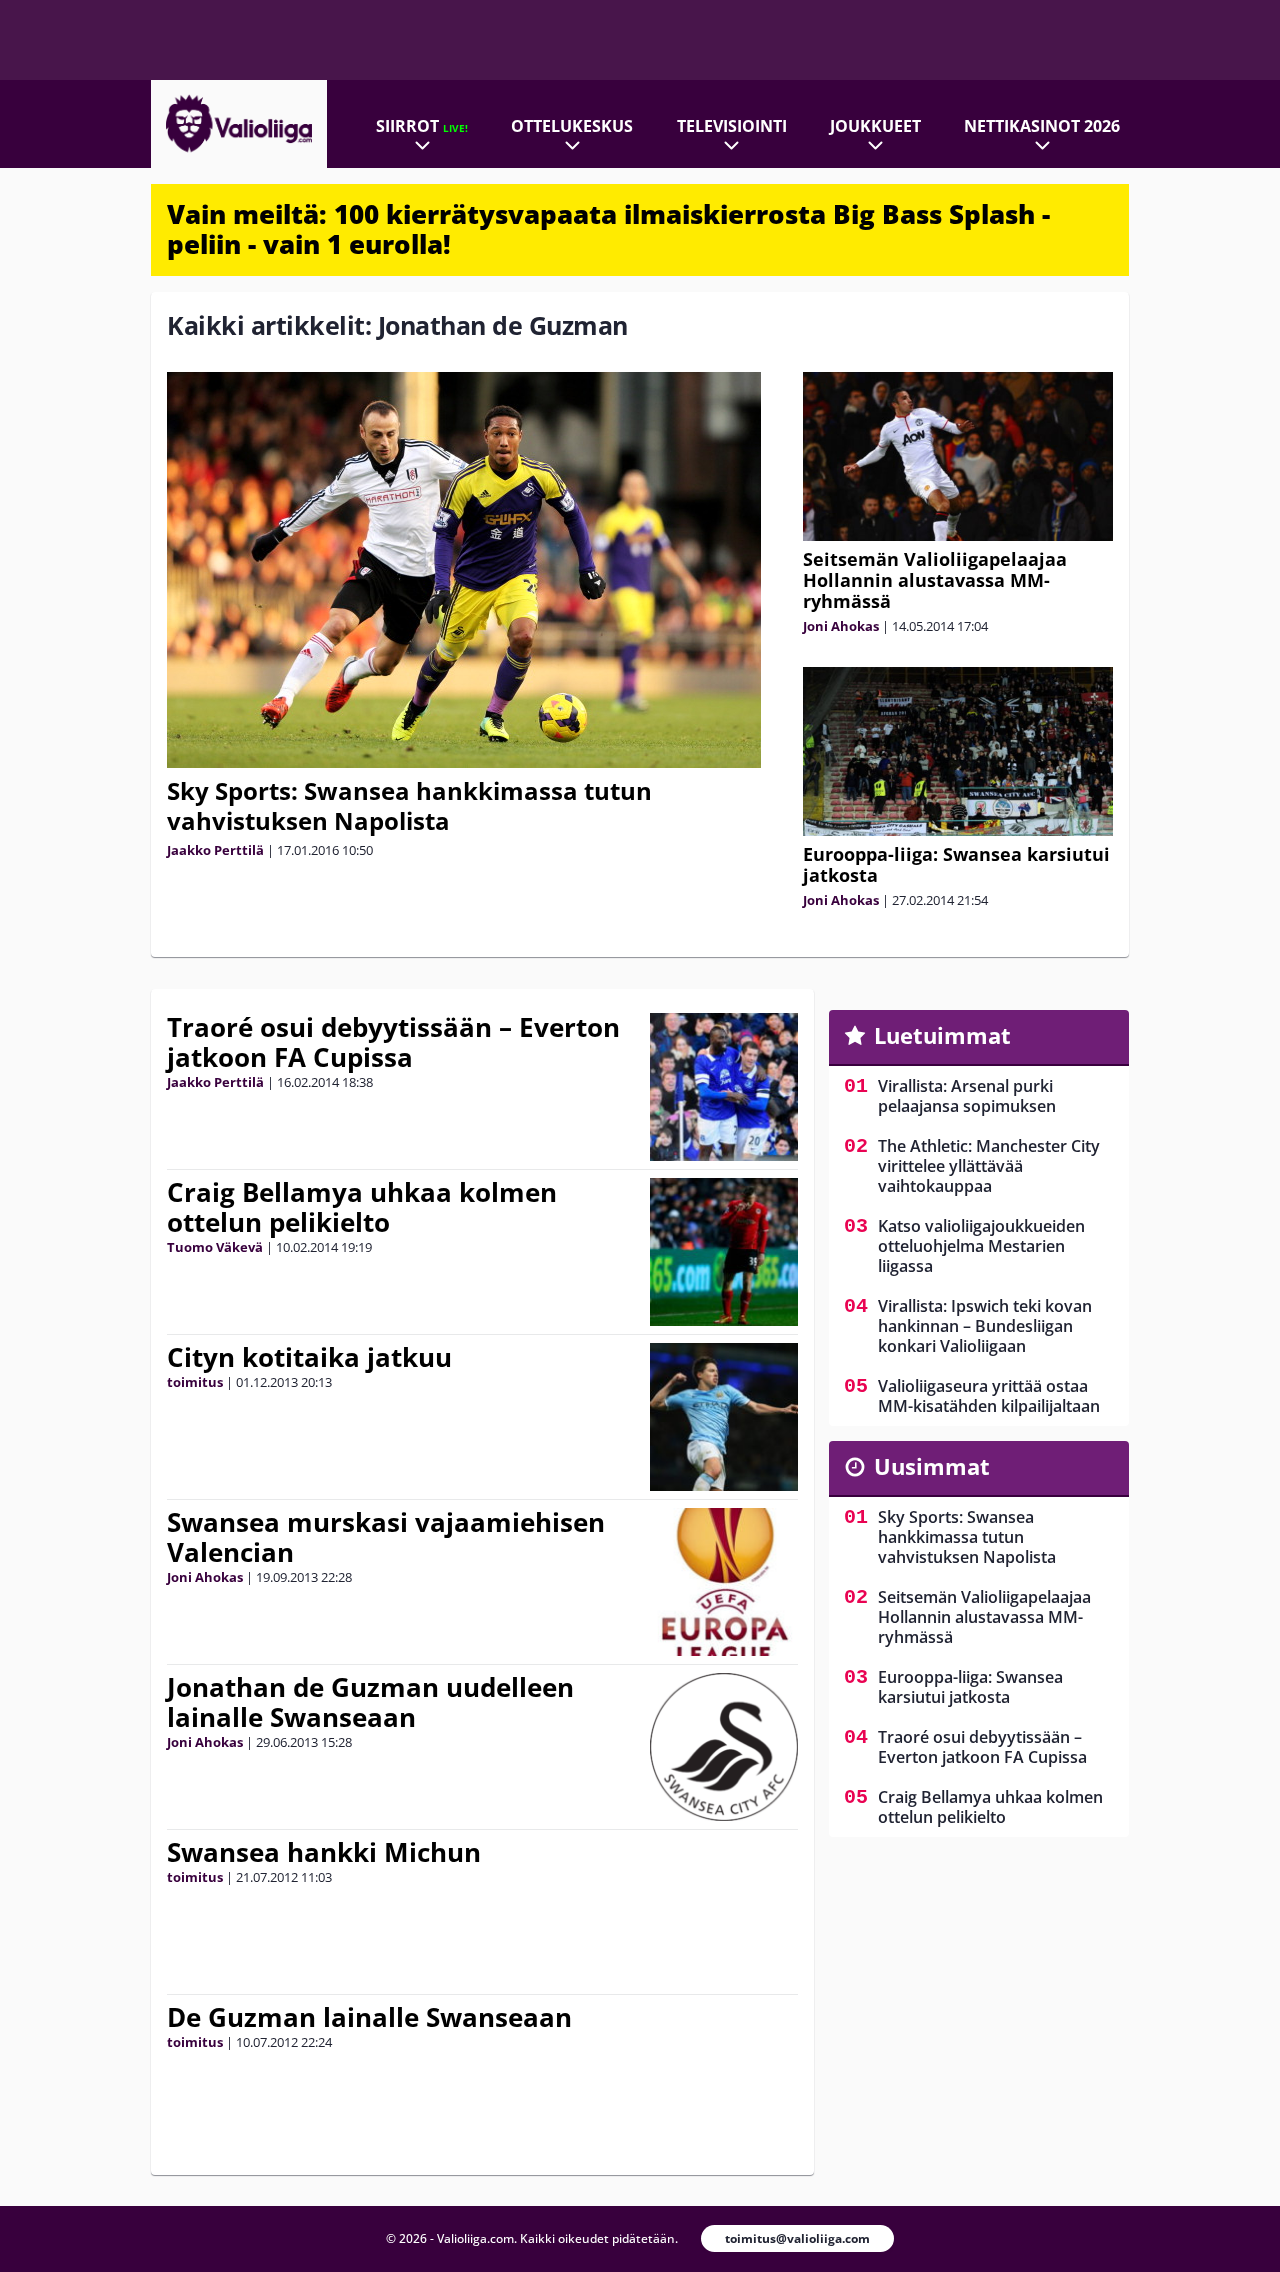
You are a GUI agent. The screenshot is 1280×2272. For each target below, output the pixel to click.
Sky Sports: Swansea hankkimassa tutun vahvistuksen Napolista (409, 805)
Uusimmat (932, 1466)
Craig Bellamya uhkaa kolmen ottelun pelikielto (362, 1207)
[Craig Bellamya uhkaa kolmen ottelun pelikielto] (724, 1252)
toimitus (195, 1382)
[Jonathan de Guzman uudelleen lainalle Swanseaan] (724, 1747)
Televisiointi (732, 126)
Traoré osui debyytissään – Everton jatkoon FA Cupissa (393, 1042)
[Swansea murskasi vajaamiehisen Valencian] (724, 1582)
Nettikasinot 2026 (1042, 126)
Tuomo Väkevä (215, 1247)
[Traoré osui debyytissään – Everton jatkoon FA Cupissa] (724, 1087)
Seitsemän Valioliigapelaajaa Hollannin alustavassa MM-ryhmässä (935, 580)
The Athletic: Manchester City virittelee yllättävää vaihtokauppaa (989, 1166)
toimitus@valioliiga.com (797, 2238)
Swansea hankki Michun (324, 1852)
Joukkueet (875, 126)
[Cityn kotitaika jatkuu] (724, 1417)
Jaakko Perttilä (215, 850)
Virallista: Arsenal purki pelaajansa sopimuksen (967, 1096)
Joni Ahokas (841, 626)
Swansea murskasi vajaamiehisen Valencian (386, 1537)
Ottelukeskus (572, 126)
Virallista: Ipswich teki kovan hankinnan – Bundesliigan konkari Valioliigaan (985, 1326)
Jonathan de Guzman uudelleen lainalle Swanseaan (370, 1702)
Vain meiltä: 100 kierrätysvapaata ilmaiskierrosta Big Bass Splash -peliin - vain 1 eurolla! (608, 229)
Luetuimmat (942, 1035)
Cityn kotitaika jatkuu (309, 1357)
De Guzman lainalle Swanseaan (369, 2017)
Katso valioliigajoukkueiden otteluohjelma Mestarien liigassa (981, 1246)
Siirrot (422, 126)
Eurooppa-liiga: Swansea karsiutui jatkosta (956, 864)
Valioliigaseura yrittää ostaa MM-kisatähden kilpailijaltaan (989, 1396)
